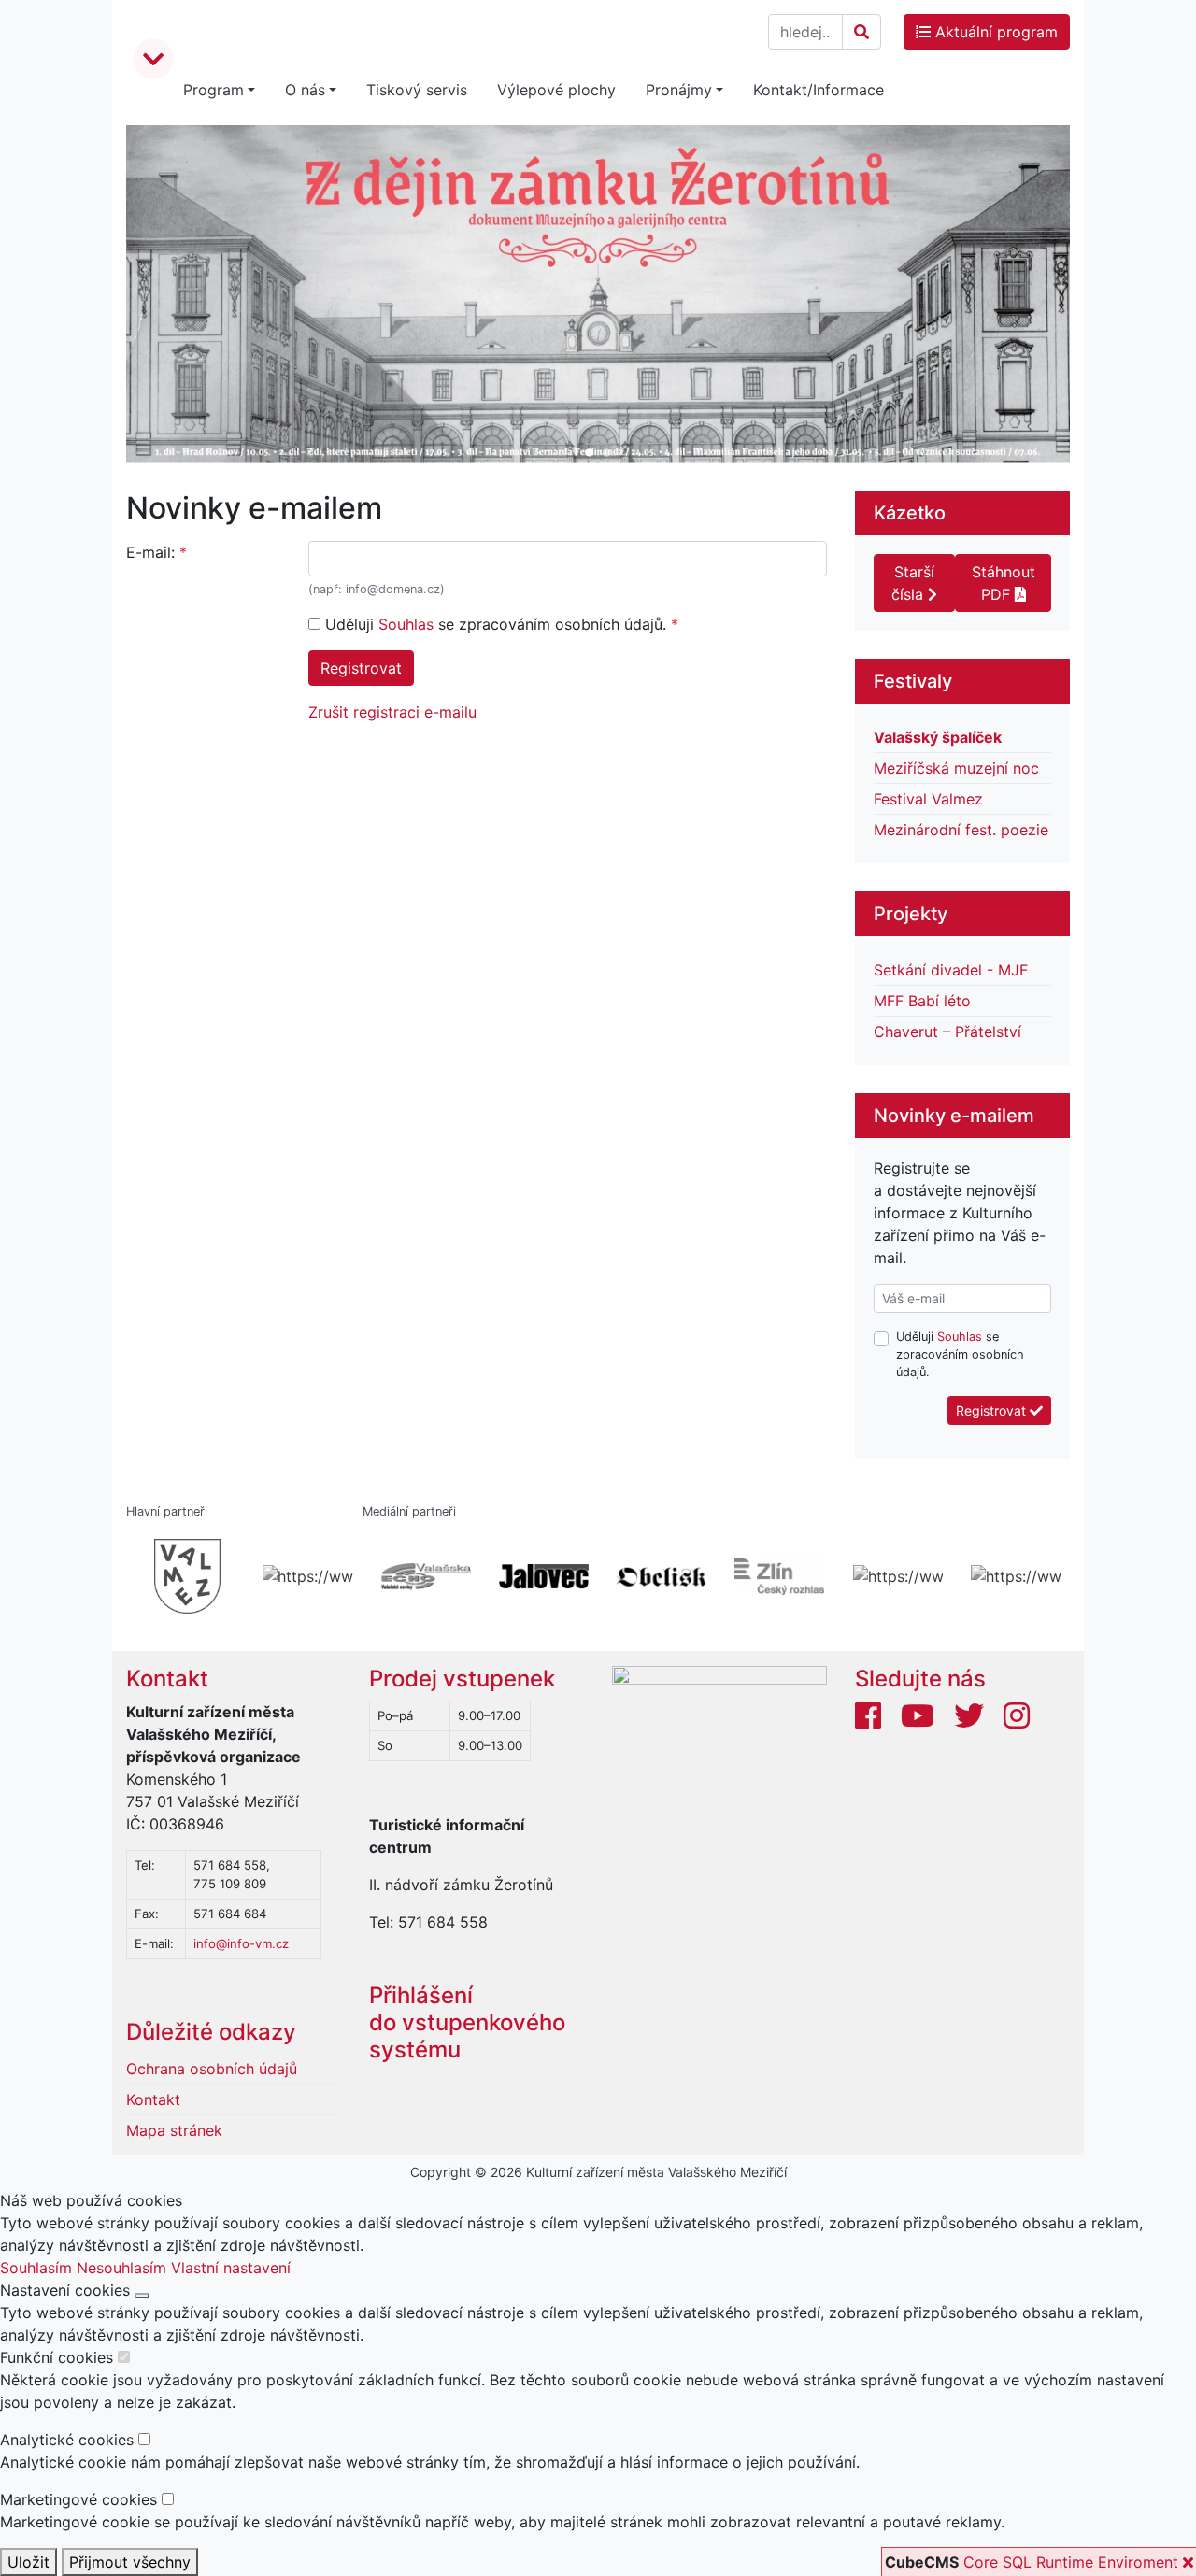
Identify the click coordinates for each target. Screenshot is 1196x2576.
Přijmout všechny (130, 2562)
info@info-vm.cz (241, 1943)
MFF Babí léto (922, 1001)
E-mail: (150, 552)
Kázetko (910, 513)
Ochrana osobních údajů (212, 2069)
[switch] (124, 2357)
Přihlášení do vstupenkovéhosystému (467, 2022)
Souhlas (406, 624)
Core (981, 2562)
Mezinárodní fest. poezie (961, 830)
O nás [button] (305, 90)
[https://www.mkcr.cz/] (303, 1576)
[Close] (142, 2296)
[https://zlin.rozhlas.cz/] (775, 1576)
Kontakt (167, 1679)
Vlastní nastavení (231, 2268)
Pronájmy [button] (679, 90)
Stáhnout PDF (1004, 583)
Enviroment (1138, 2562)
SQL (1017, 2562)
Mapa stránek (174, 2130)
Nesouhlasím (121, 2268)
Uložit (28, 2562)
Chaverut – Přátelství (947, 1032)
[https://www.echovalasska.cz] (421, 1576)
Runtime (1065, 2562)
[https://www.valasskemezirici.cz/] (185, 1576)
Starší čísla (913, 583)
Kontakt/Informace (819, 90)
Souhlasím (36, 2268)
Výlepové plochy (556, 90)
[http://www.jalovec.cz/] (539, 1576)
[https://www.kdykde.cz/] (893, 1576)
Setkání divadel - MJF (951, 970)
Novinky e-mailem (954, 1116)
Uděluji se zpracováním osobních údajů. (496, 624)
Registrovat (361, 668)
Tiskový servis (417, 90)
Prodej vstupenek (462, 1679)
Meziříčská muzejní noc (956, 768)
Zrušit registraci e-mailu (392, 712)
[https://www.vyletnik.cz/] (1011, 1576)
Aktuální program (994, 32)
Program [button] (214, 90)
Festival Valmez (928, 799)
